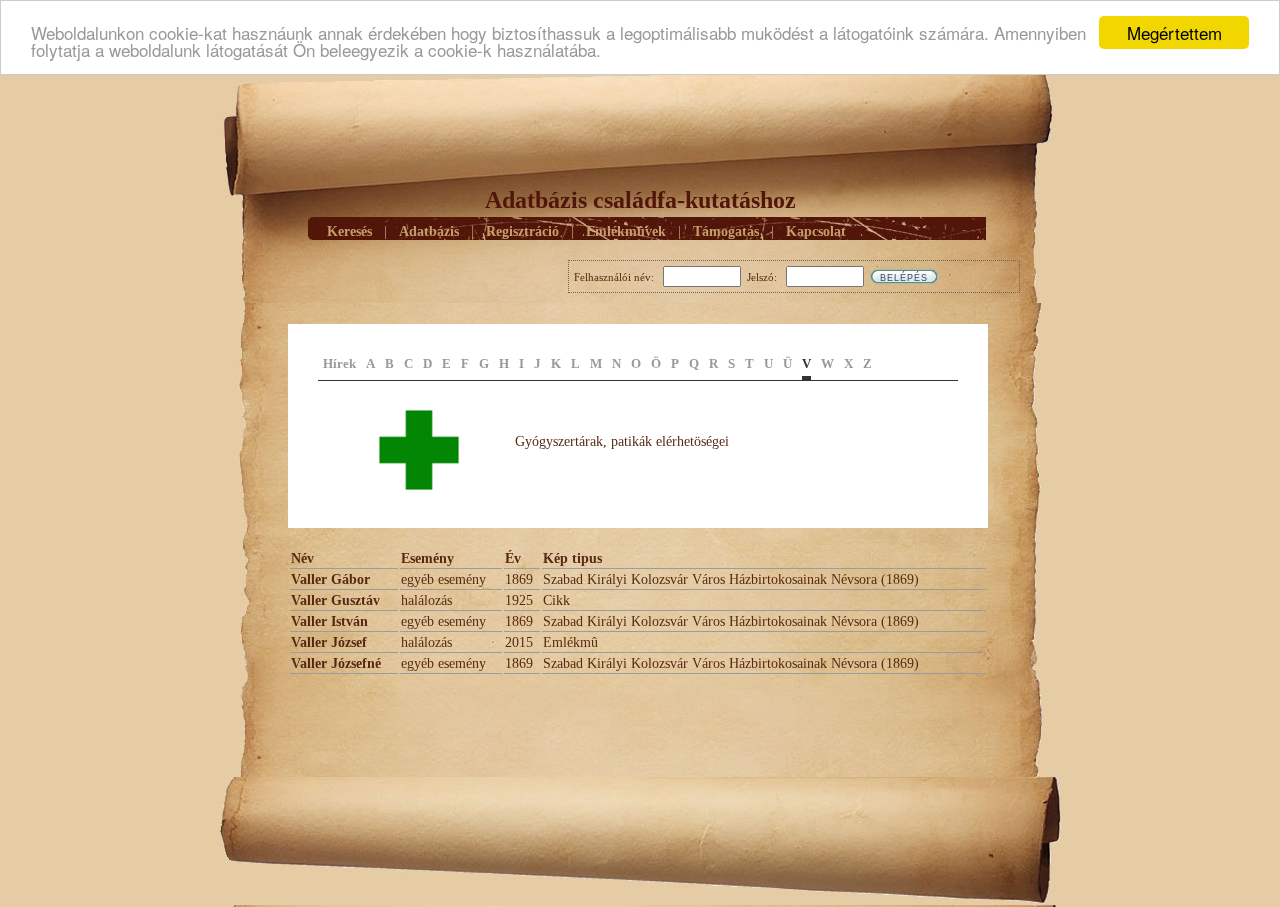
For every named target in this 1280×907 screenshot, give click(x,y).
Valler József (329, 642)
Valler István (329, 621)
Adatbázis (429, 231)
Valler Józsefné (336, 663)
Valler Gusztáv (335, 600)
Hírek (339, 363)
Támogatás (726, 231)
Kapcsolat (816, 231)
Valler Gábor (330, 579)
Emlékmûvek (626, 231)
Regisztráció (522, 231)
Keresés (349, 231)
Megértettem (1174, 32)
